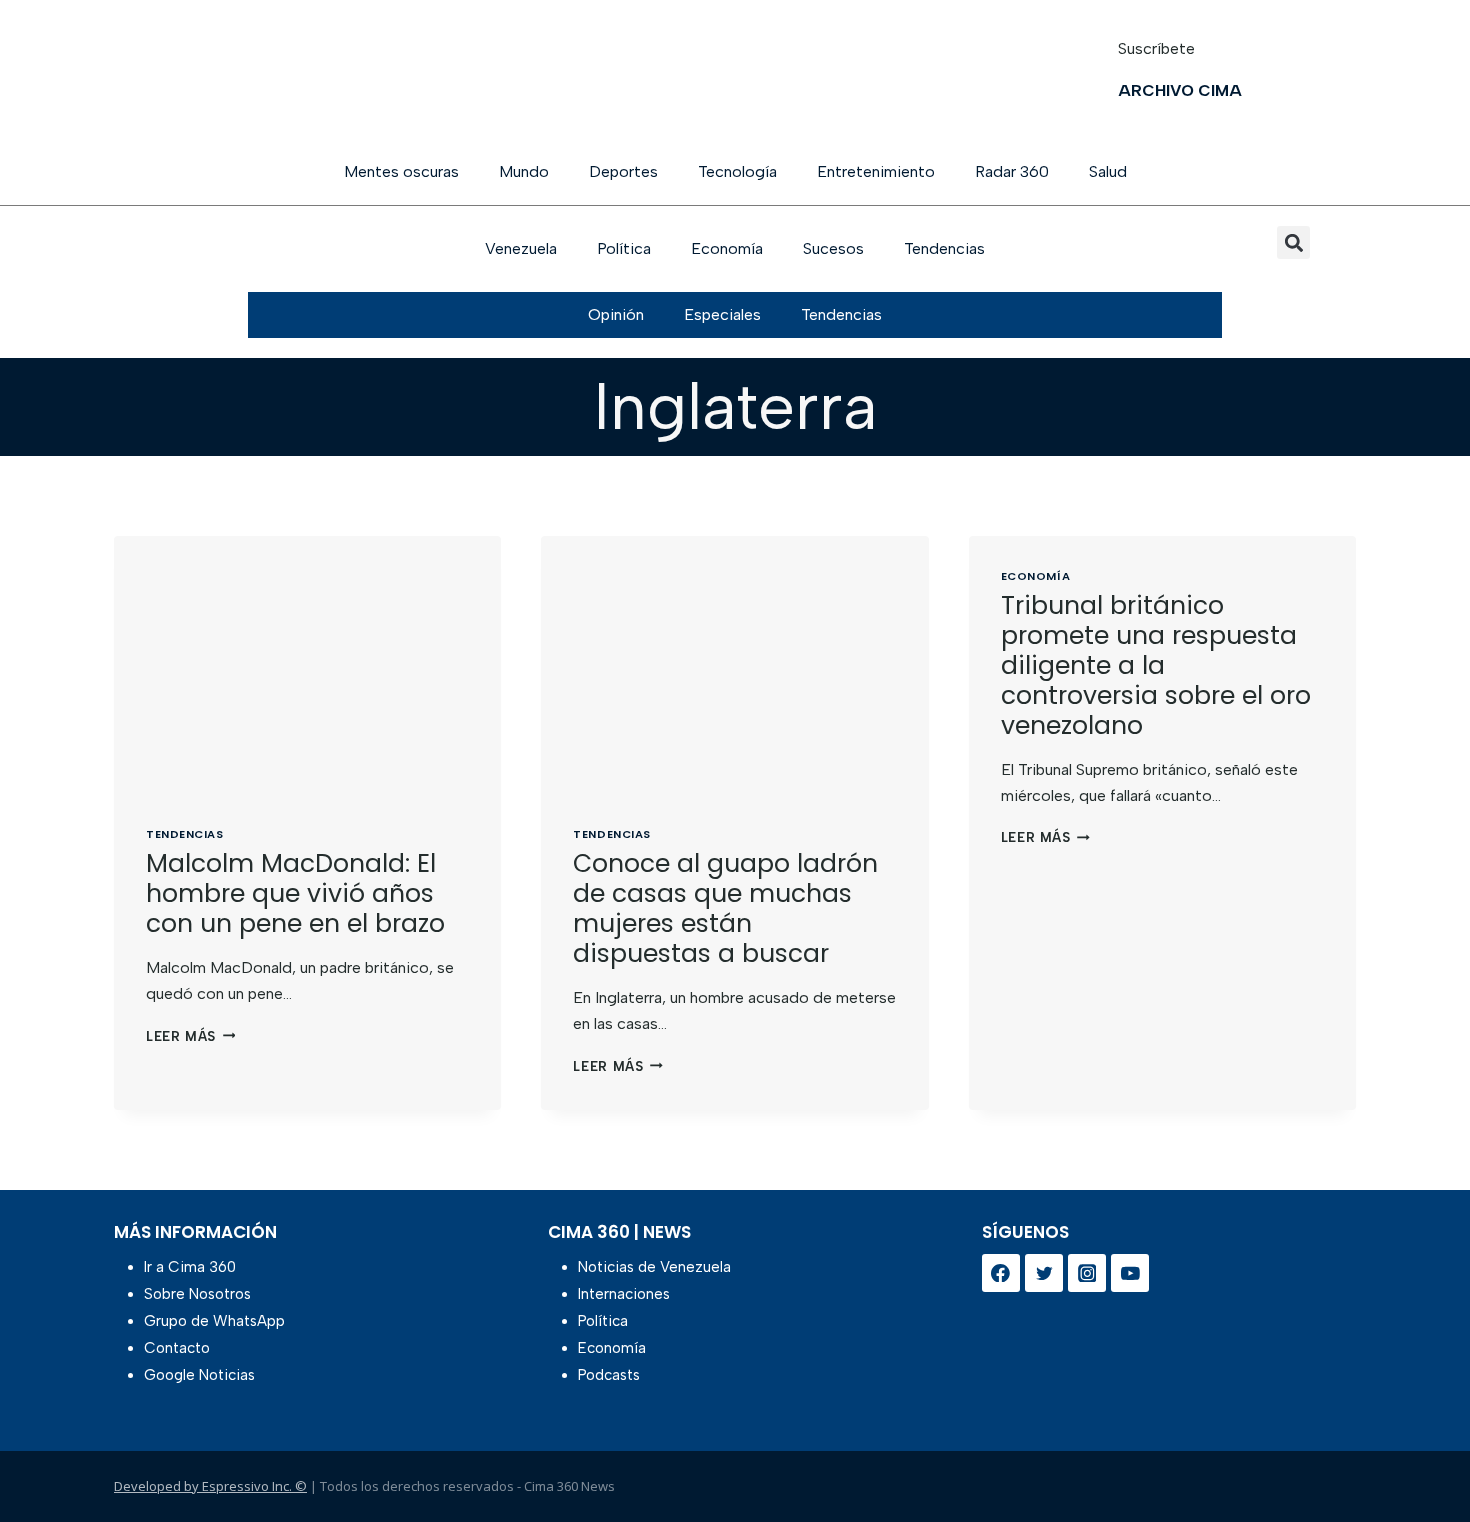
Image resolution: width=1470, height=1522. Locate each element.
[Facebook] (1001, 1273)
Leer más (190, 1036)
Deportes (623, 171)
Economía (727, 248)
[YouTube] (1130, 1273)
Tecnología (737, 171)
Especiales (722, 314)
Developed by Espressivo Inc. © (210, 1486)
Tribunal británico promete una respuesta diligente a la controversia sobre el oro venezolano (1156, 665)
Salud (1108, 171)
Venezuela (521, 248)
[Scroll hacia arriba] (1422, 1454)
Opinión (616, 314)
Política (624, 248)
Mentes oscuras (401, 171)
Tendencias (944, 248)
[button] (1293, 242)
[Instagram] (1087, 1273)
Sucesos (833, 248)
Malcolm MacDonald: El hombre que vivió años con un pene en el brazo (295, 893)
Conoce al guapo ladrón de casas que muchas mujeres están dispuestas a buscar (725, 908)
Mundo (524, 171)
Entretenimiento (876, 171)
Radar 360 (1012, 171)
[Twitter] (1044, 1273)
